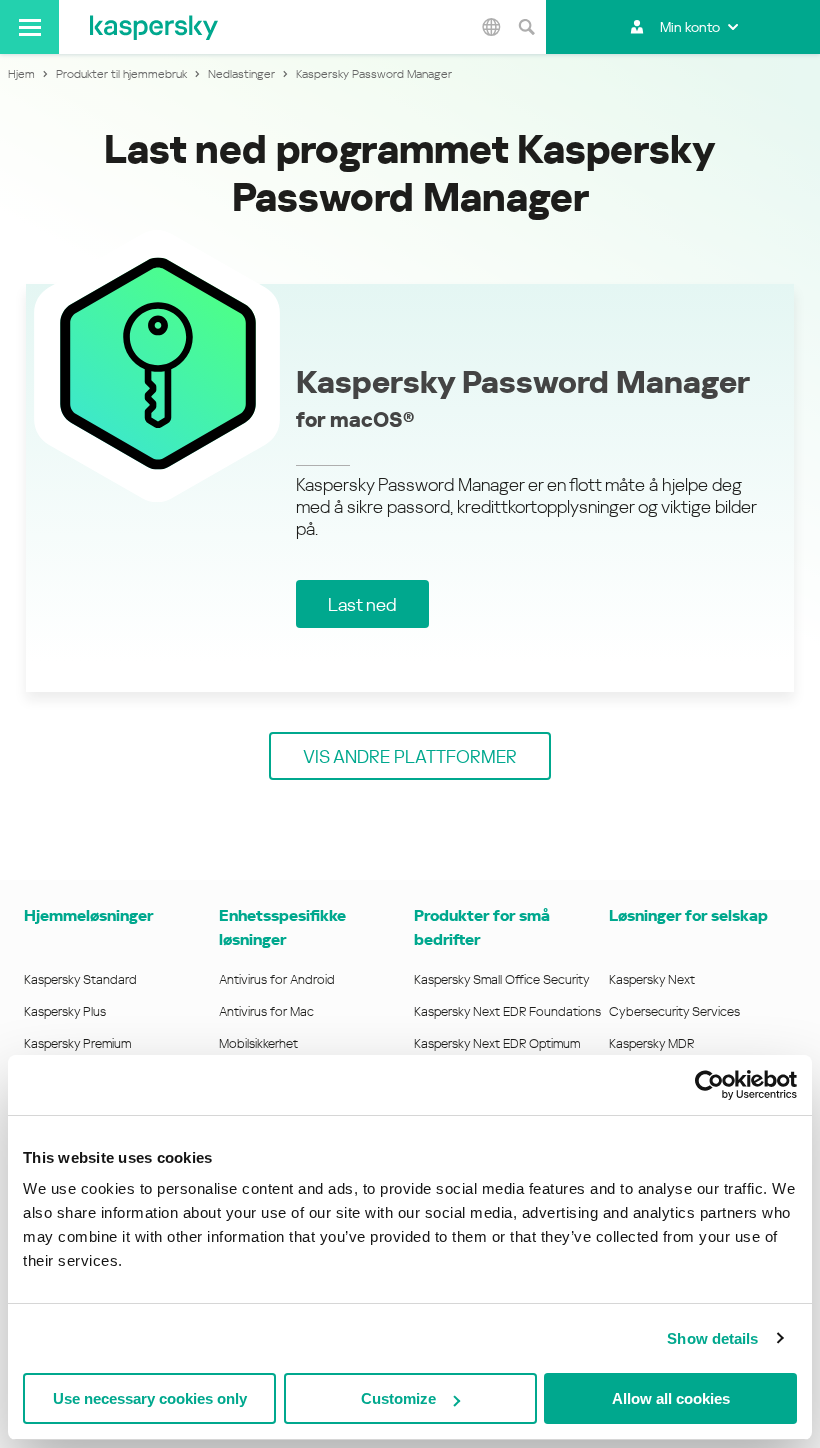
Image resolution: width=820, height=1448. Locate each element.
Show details (712, 1338)
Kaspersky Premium (77, 1043)
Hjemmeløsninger (88, 915)
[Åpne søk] (526, 27)
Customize (398, 1398)
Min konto (690, 27)
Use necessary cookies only (150, 1398)
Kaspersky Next (652, 979)
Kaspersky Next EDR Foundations (507, 1011)
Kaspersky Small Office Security (502, 979)
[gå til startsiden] (154, 27)
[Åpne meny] (29, 27)
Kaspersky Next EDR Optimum (497, 1043)
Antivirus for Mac (266, 1011)
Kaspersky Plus (65, 1011)
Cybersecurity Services (674, 1011)
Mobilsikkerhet (258, 1043)
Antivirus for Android (277, 979)
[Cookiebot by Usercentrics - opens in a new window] (709, 1085)
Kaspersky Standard (80, 979)
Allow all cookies (671, 1398)
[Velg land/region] (491, 27)
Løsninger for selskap (688, 915)
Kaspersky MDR (651, 1043)
